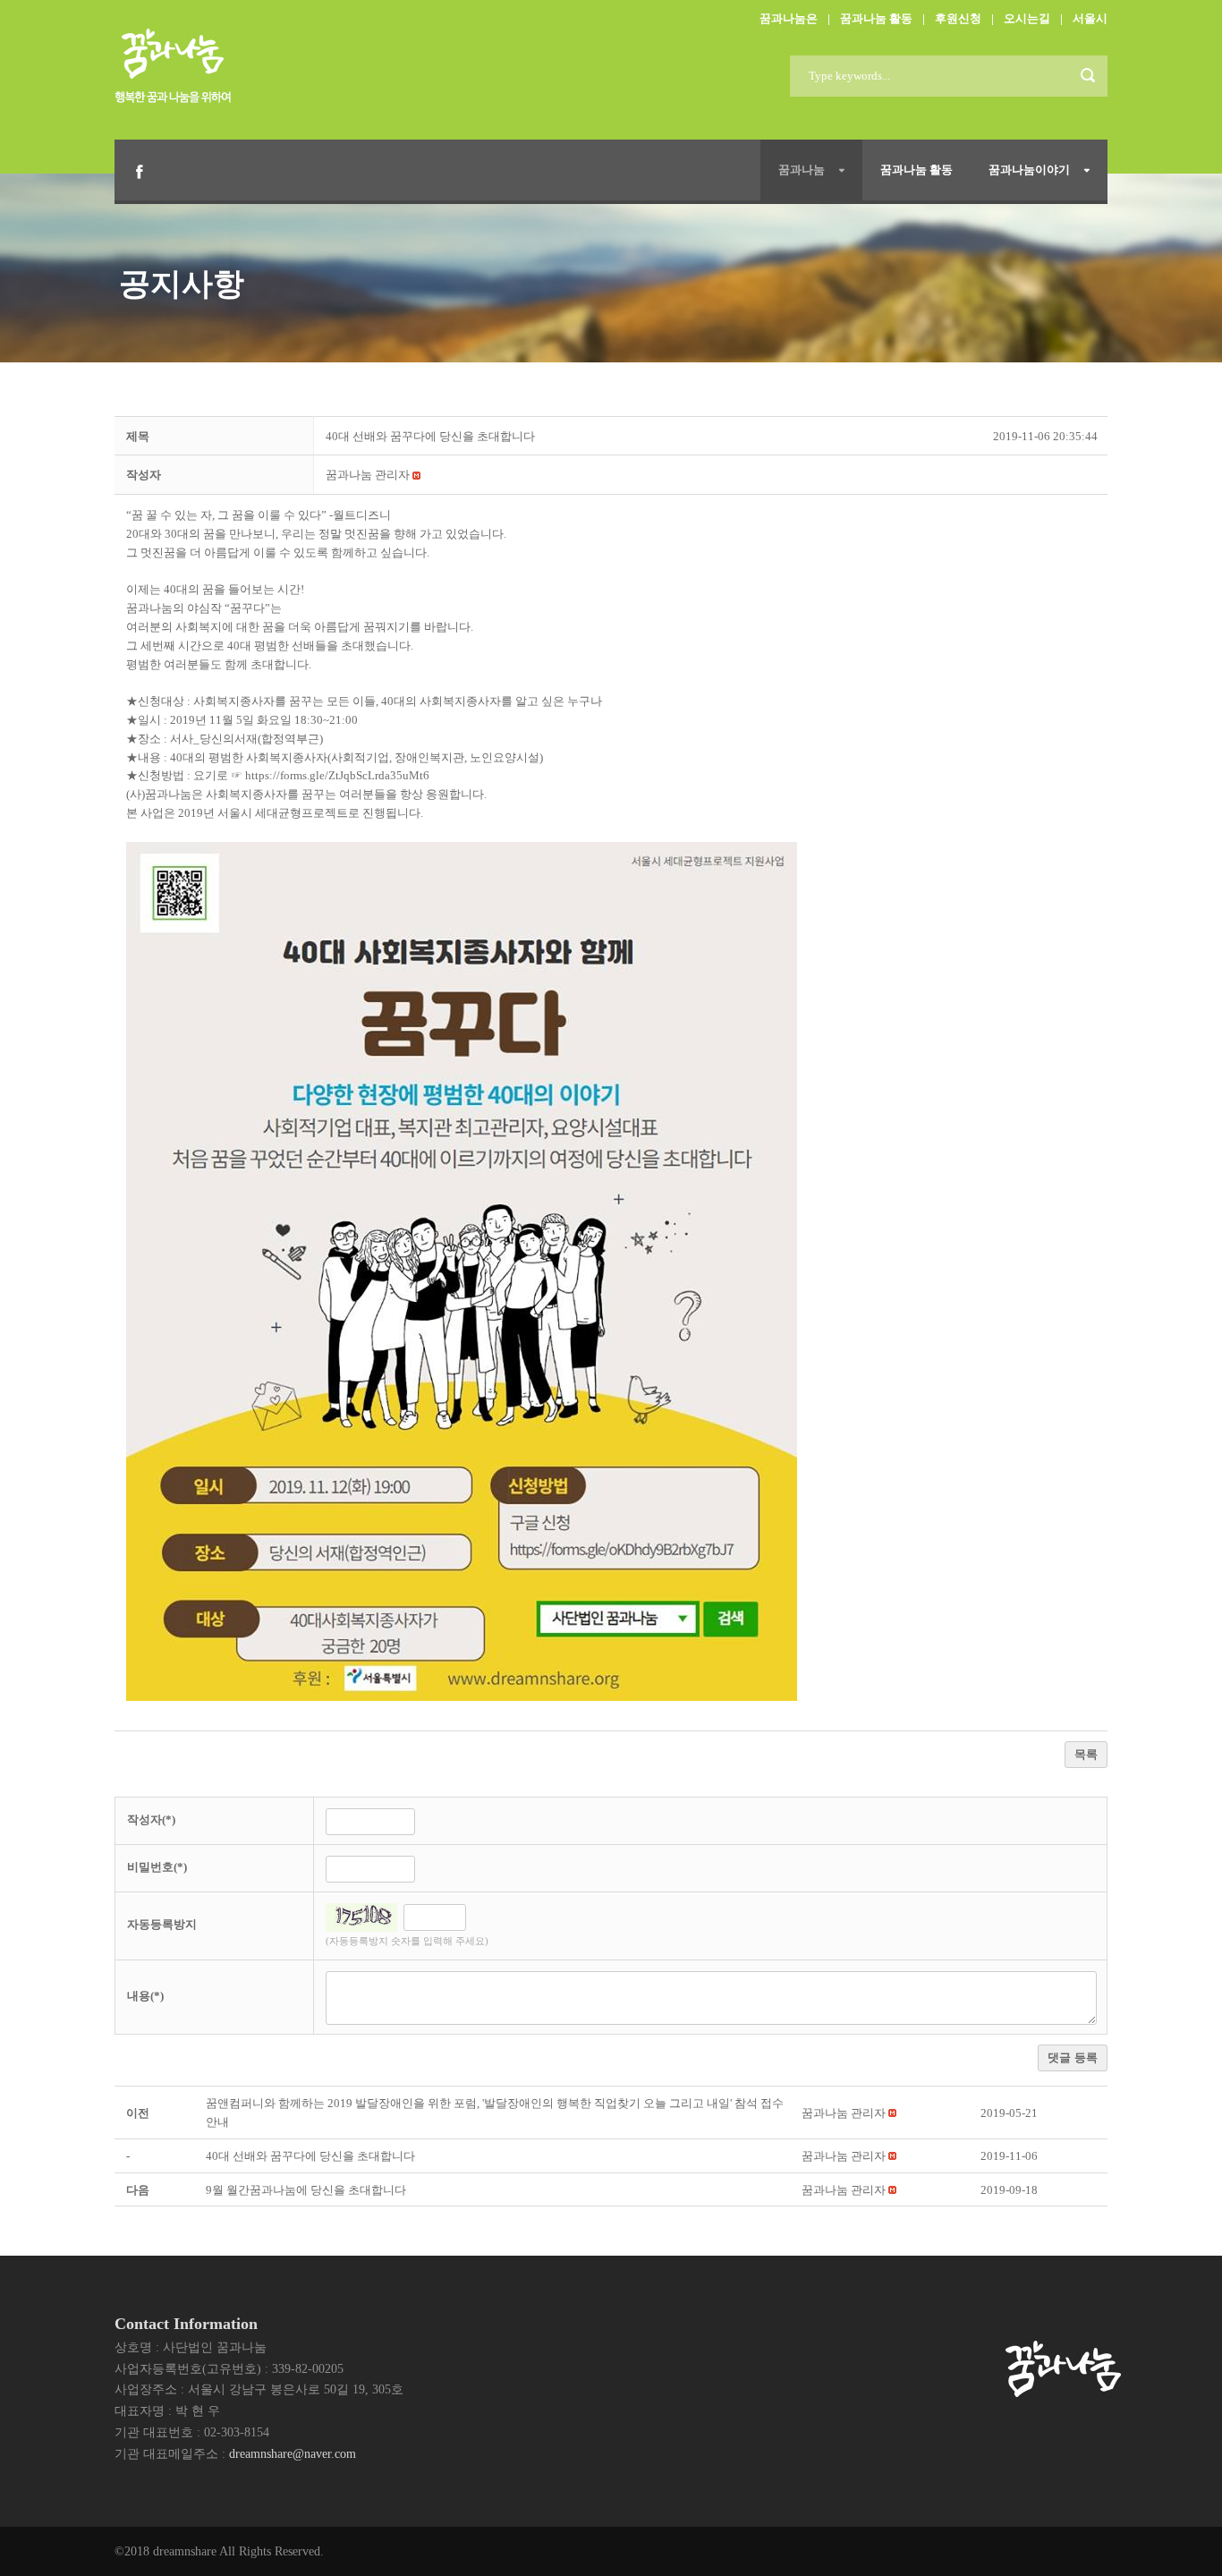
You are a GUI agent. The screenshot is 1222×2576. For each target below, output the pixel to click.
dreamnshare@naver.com (293, 2454)
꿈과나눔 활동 (876, 18)
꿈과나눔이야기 (1029, 170)
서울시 (1090, 18)
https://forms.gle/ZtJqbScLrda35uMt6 (337, 775)
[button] (368, 475)
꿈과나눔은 (789, 18)
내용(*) (145, 1996)
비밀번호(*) (157, 1867)
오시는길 (1027, 18)
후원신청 (958, 18)
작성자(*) (151, 1819)
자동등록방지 (162, 1924)
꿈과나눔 (802, 170)
